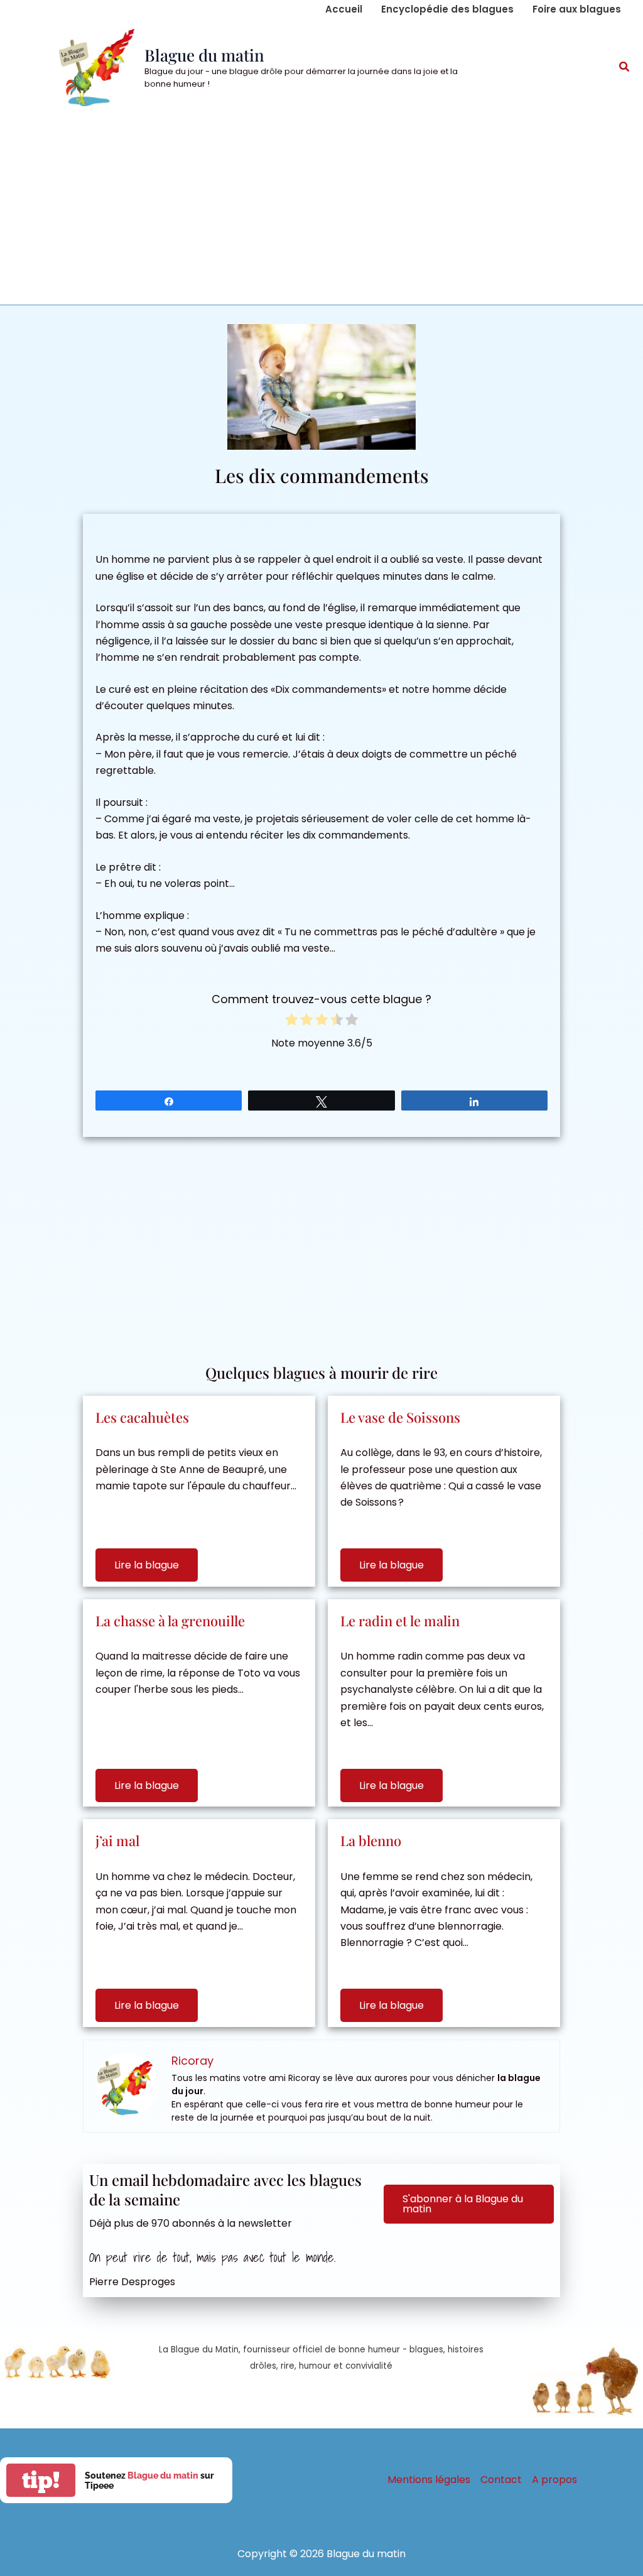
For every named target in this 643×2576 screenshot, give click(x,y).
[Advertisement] (321, 210)
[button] (625, 68)
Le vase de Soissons (400, 1417)
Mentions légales (429, 2480)
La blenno (371, 1840)
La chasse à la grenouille (170, 1621)
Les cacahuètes (142, 1417)
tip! (41, 2480)
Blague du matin (204, 55)
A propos (554, 2480)
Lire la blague (147, 1565)
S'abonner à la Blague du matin (463, 2204)
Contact (501, 2480)
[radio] (291, 1022)
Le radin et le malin (400, 1621)
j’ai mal (117, 1840)
